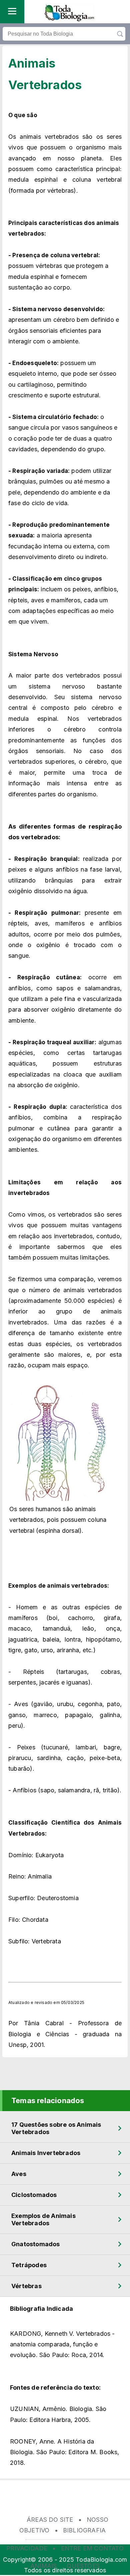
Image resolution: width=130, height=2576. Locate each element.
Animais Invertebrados (46, 2153)
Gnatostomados (36, 2244)
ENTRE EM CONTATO (92, 2548)
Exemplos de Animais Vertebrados (43, 2219)
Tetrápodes (29, 2265)
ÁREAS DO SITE (50, 2520)
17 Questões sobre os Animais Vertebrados (56, 2128)
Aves (19, 2174)
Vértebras (26, 2286)
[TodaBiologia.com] (69, 19)
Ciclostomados (34, 2195)
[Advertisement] (65, 2502)
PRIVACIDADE (27, 2548)
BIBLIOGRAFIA (84, 2530)
